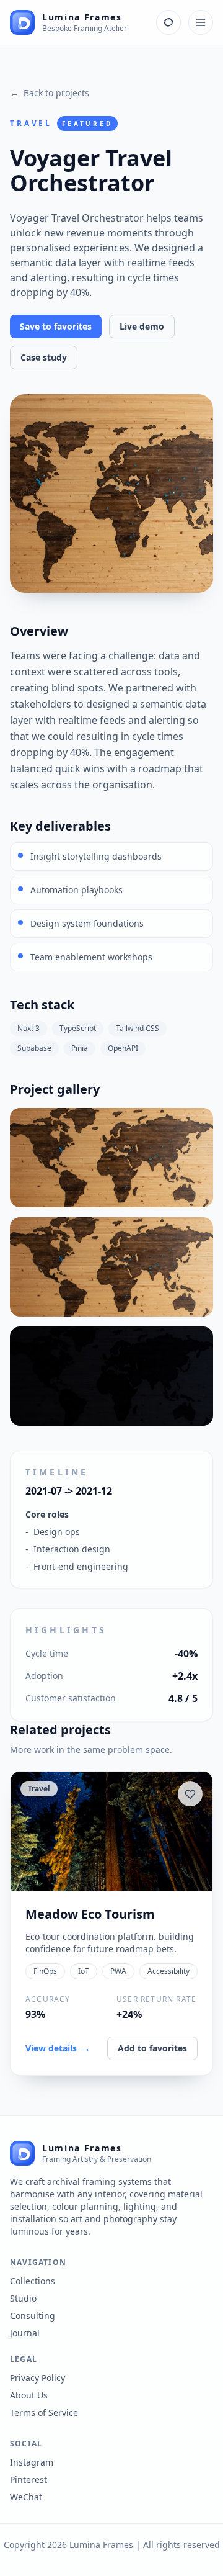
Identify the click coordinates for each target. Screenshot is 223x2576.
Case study (44, 357)
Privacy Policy (37, 2378)
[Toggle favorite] (190, 1794)
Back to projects (50, 93)
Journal (25, 2333)
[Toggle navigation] (201, 22)
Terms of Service (44, 2412)
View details (58, 2048)
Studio (23, 2298)
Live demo (142, 326)
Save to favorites (56, 326)
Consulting (33, 2316)
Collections (33, 2281)
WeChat (26, 2497)
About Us (29, 2395)
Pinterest (28, 2479)
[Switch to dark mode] (168, 22)
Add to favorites (152, 2048)
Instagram (32, 2462)
